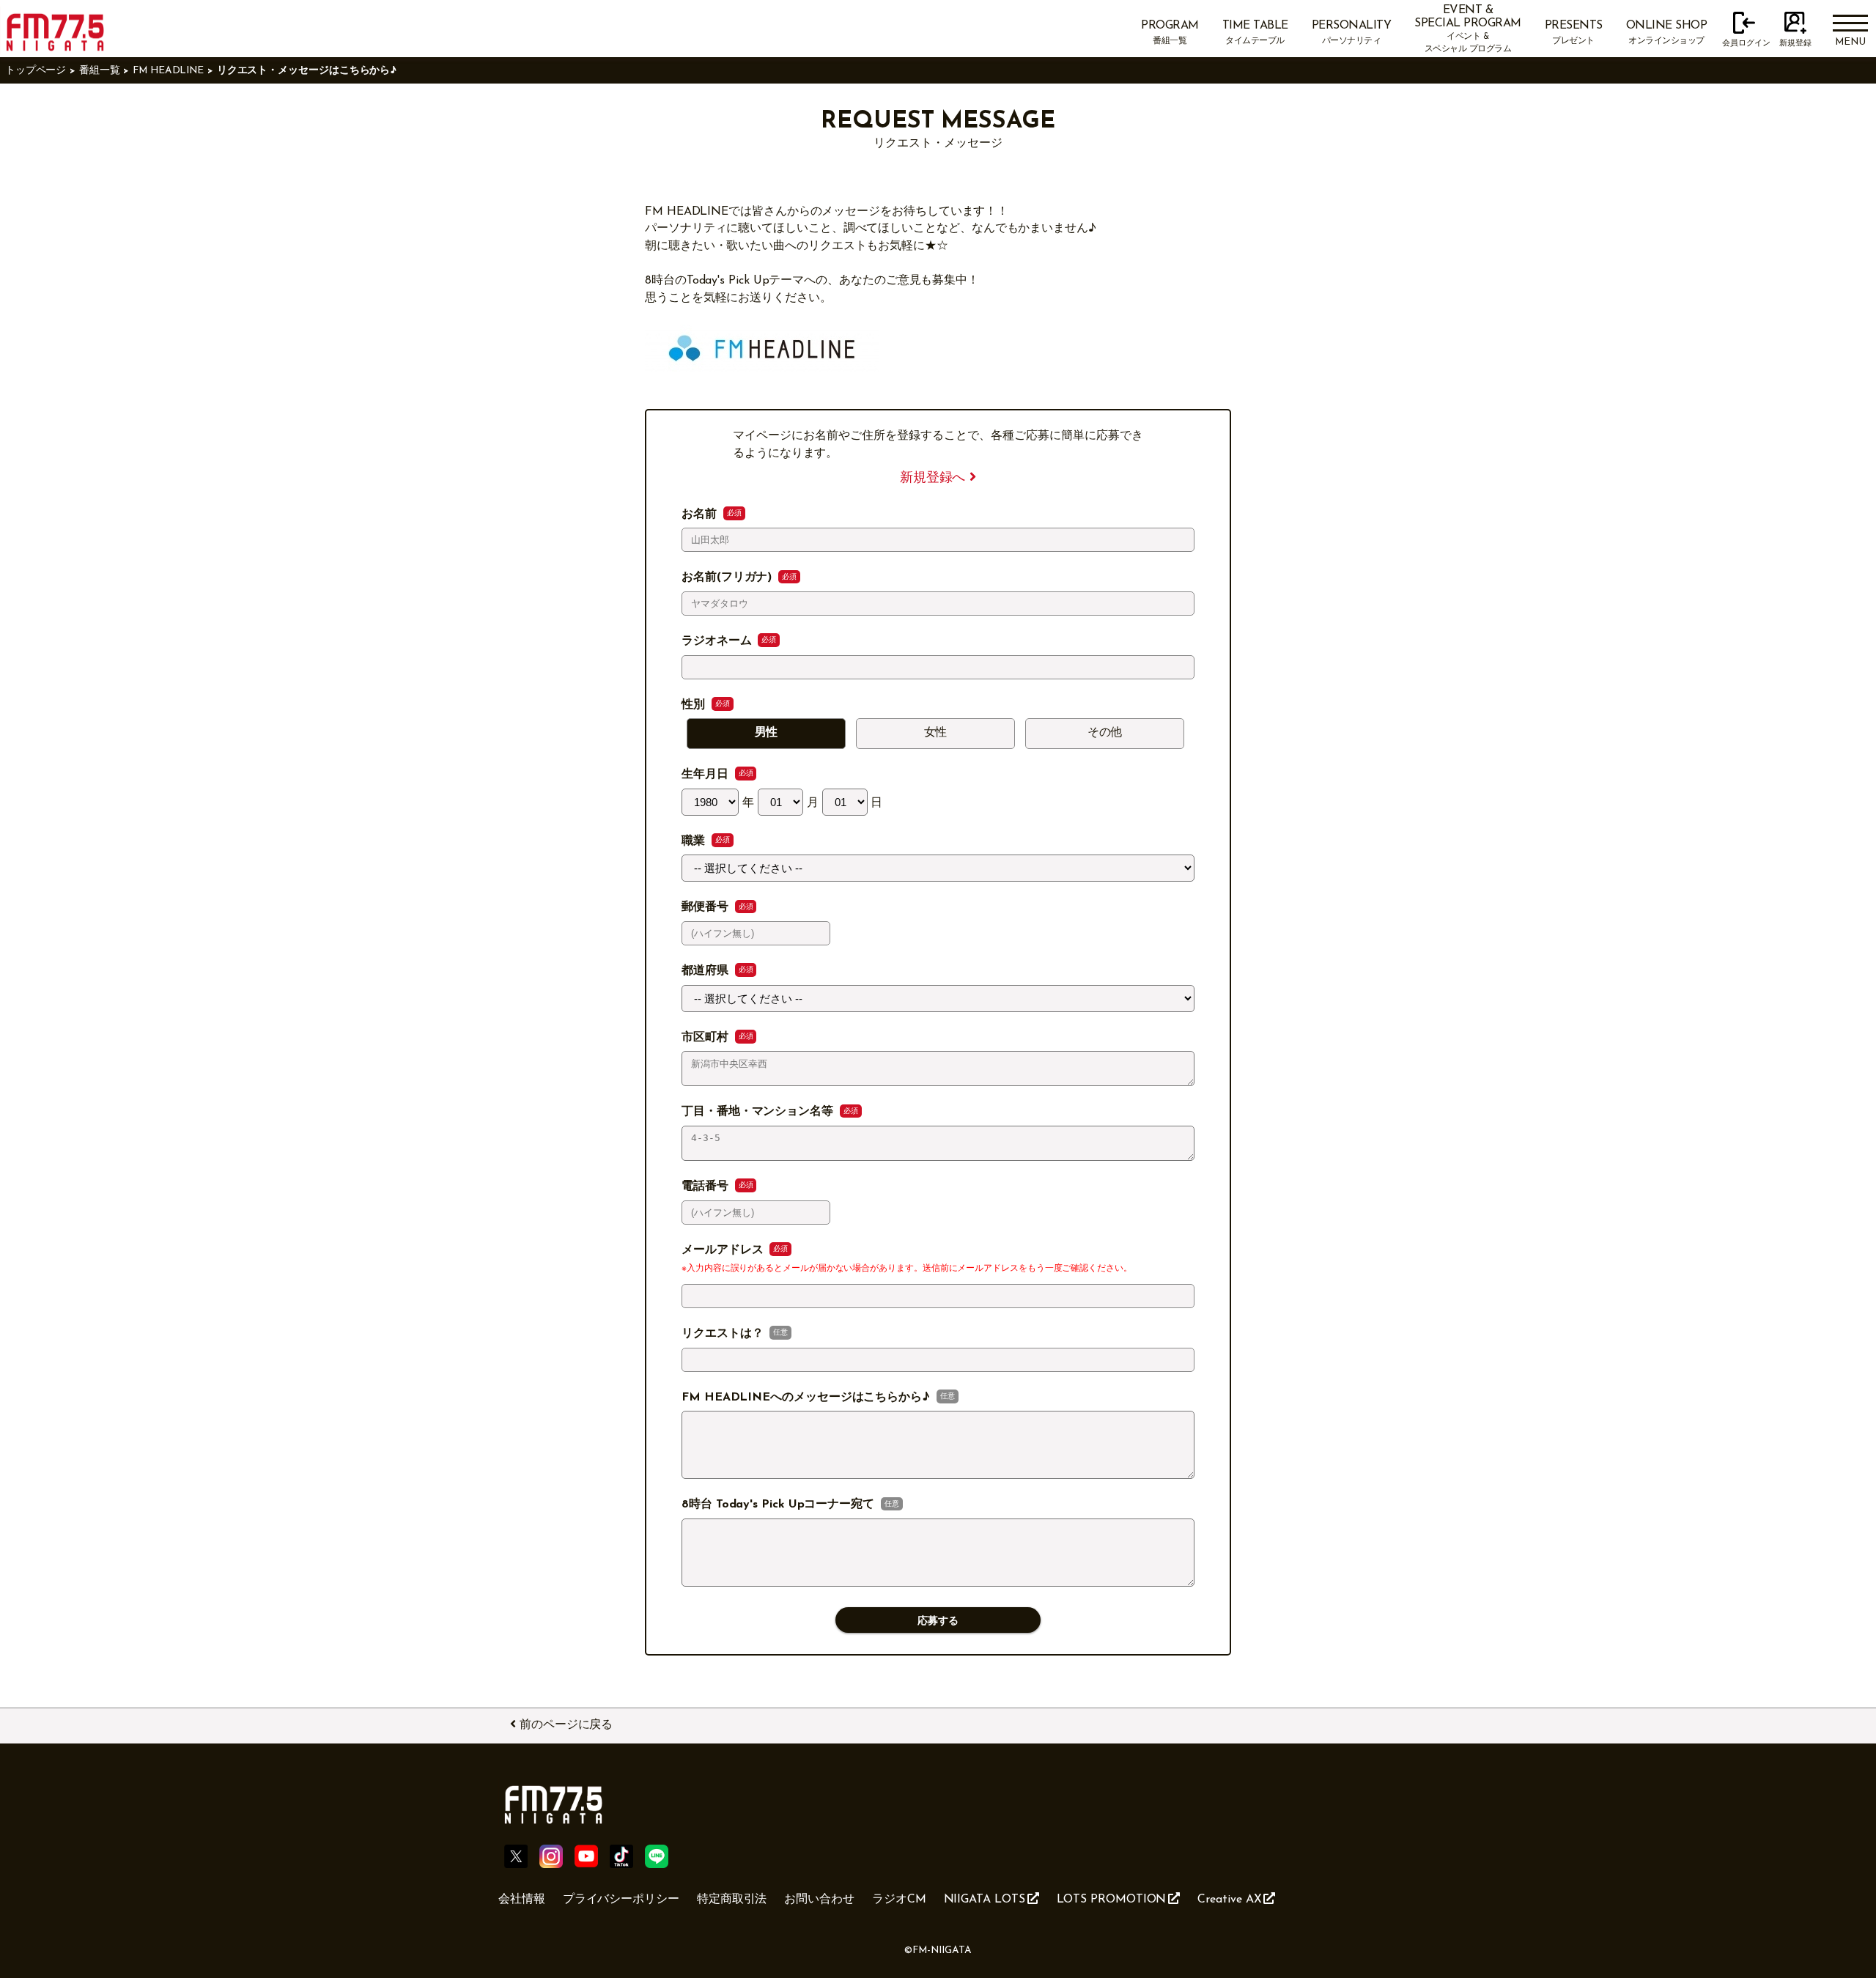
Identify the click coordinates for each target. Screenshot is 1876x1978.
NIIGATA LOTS (985, 1900)
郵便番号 (707, 907)
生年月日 (707, 775)
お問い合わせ (819, 1900)
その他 (1105, 733)
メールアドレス (724, 1250)
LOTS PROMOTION (1112, 1900)
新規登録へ (935, 478)
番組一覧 (100, 71)
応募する (938, 1621)
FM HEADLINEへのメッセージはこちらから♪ (808, 1398)
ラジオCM (899, 1900)
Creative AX (1229, 1900)
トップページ (36, 71)
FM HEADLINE (168, 71)
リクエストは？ (724, 1334)
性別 (695, 705)
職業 (695, 841)
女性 (936, 733)
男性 (767, 733)
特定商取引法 (732, 1900)
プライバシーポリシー (621, 1900)
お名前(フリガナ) (728, 577)
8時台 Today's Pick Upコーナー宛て (780, 1505)
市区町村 (707, 1038)
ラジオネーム (718, 641)
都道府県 (707, 971)
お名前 (701, 514)
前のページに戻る (566, 1725)
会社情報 (522, 1900)
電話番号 (707, 1187)
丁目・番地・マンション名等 (759, 1112)
